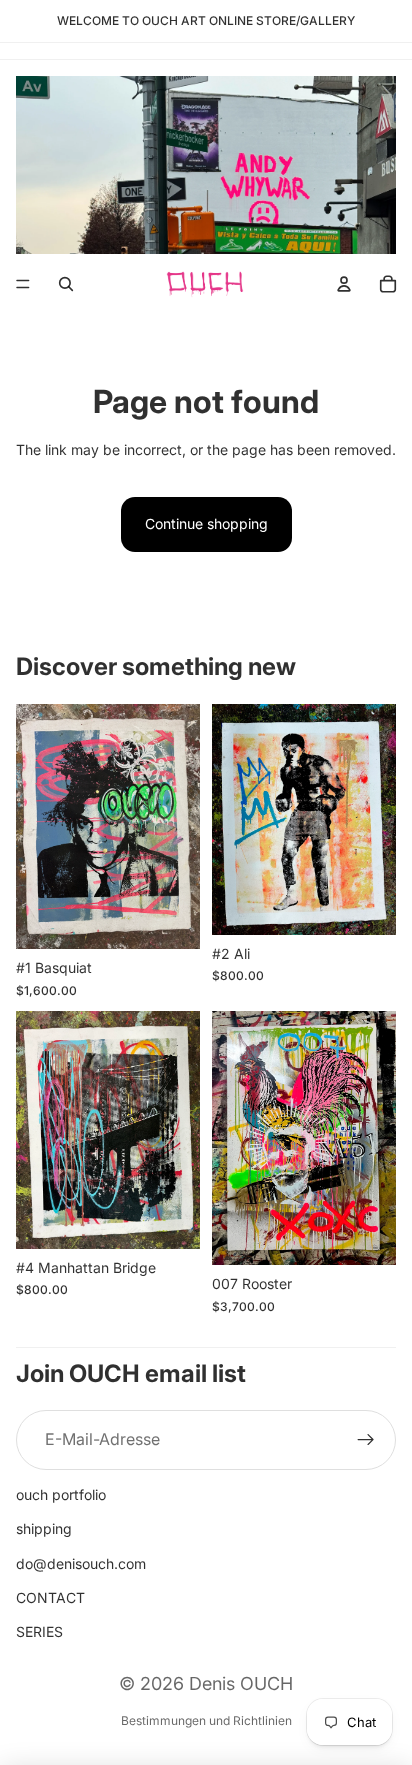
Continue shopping (206, 523)
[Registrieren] (366, 1440)
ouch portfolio (61, 1494)
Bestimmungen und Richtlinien (206, 1720)
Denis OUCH (241, 1683)
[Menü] (23, 284)
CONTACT (50, 1597)
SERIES (39, 1631)
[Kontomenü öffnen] (344, 284)
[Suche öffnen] (66, 284)
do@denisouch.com (81, 1563)
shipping (44, 1528)
